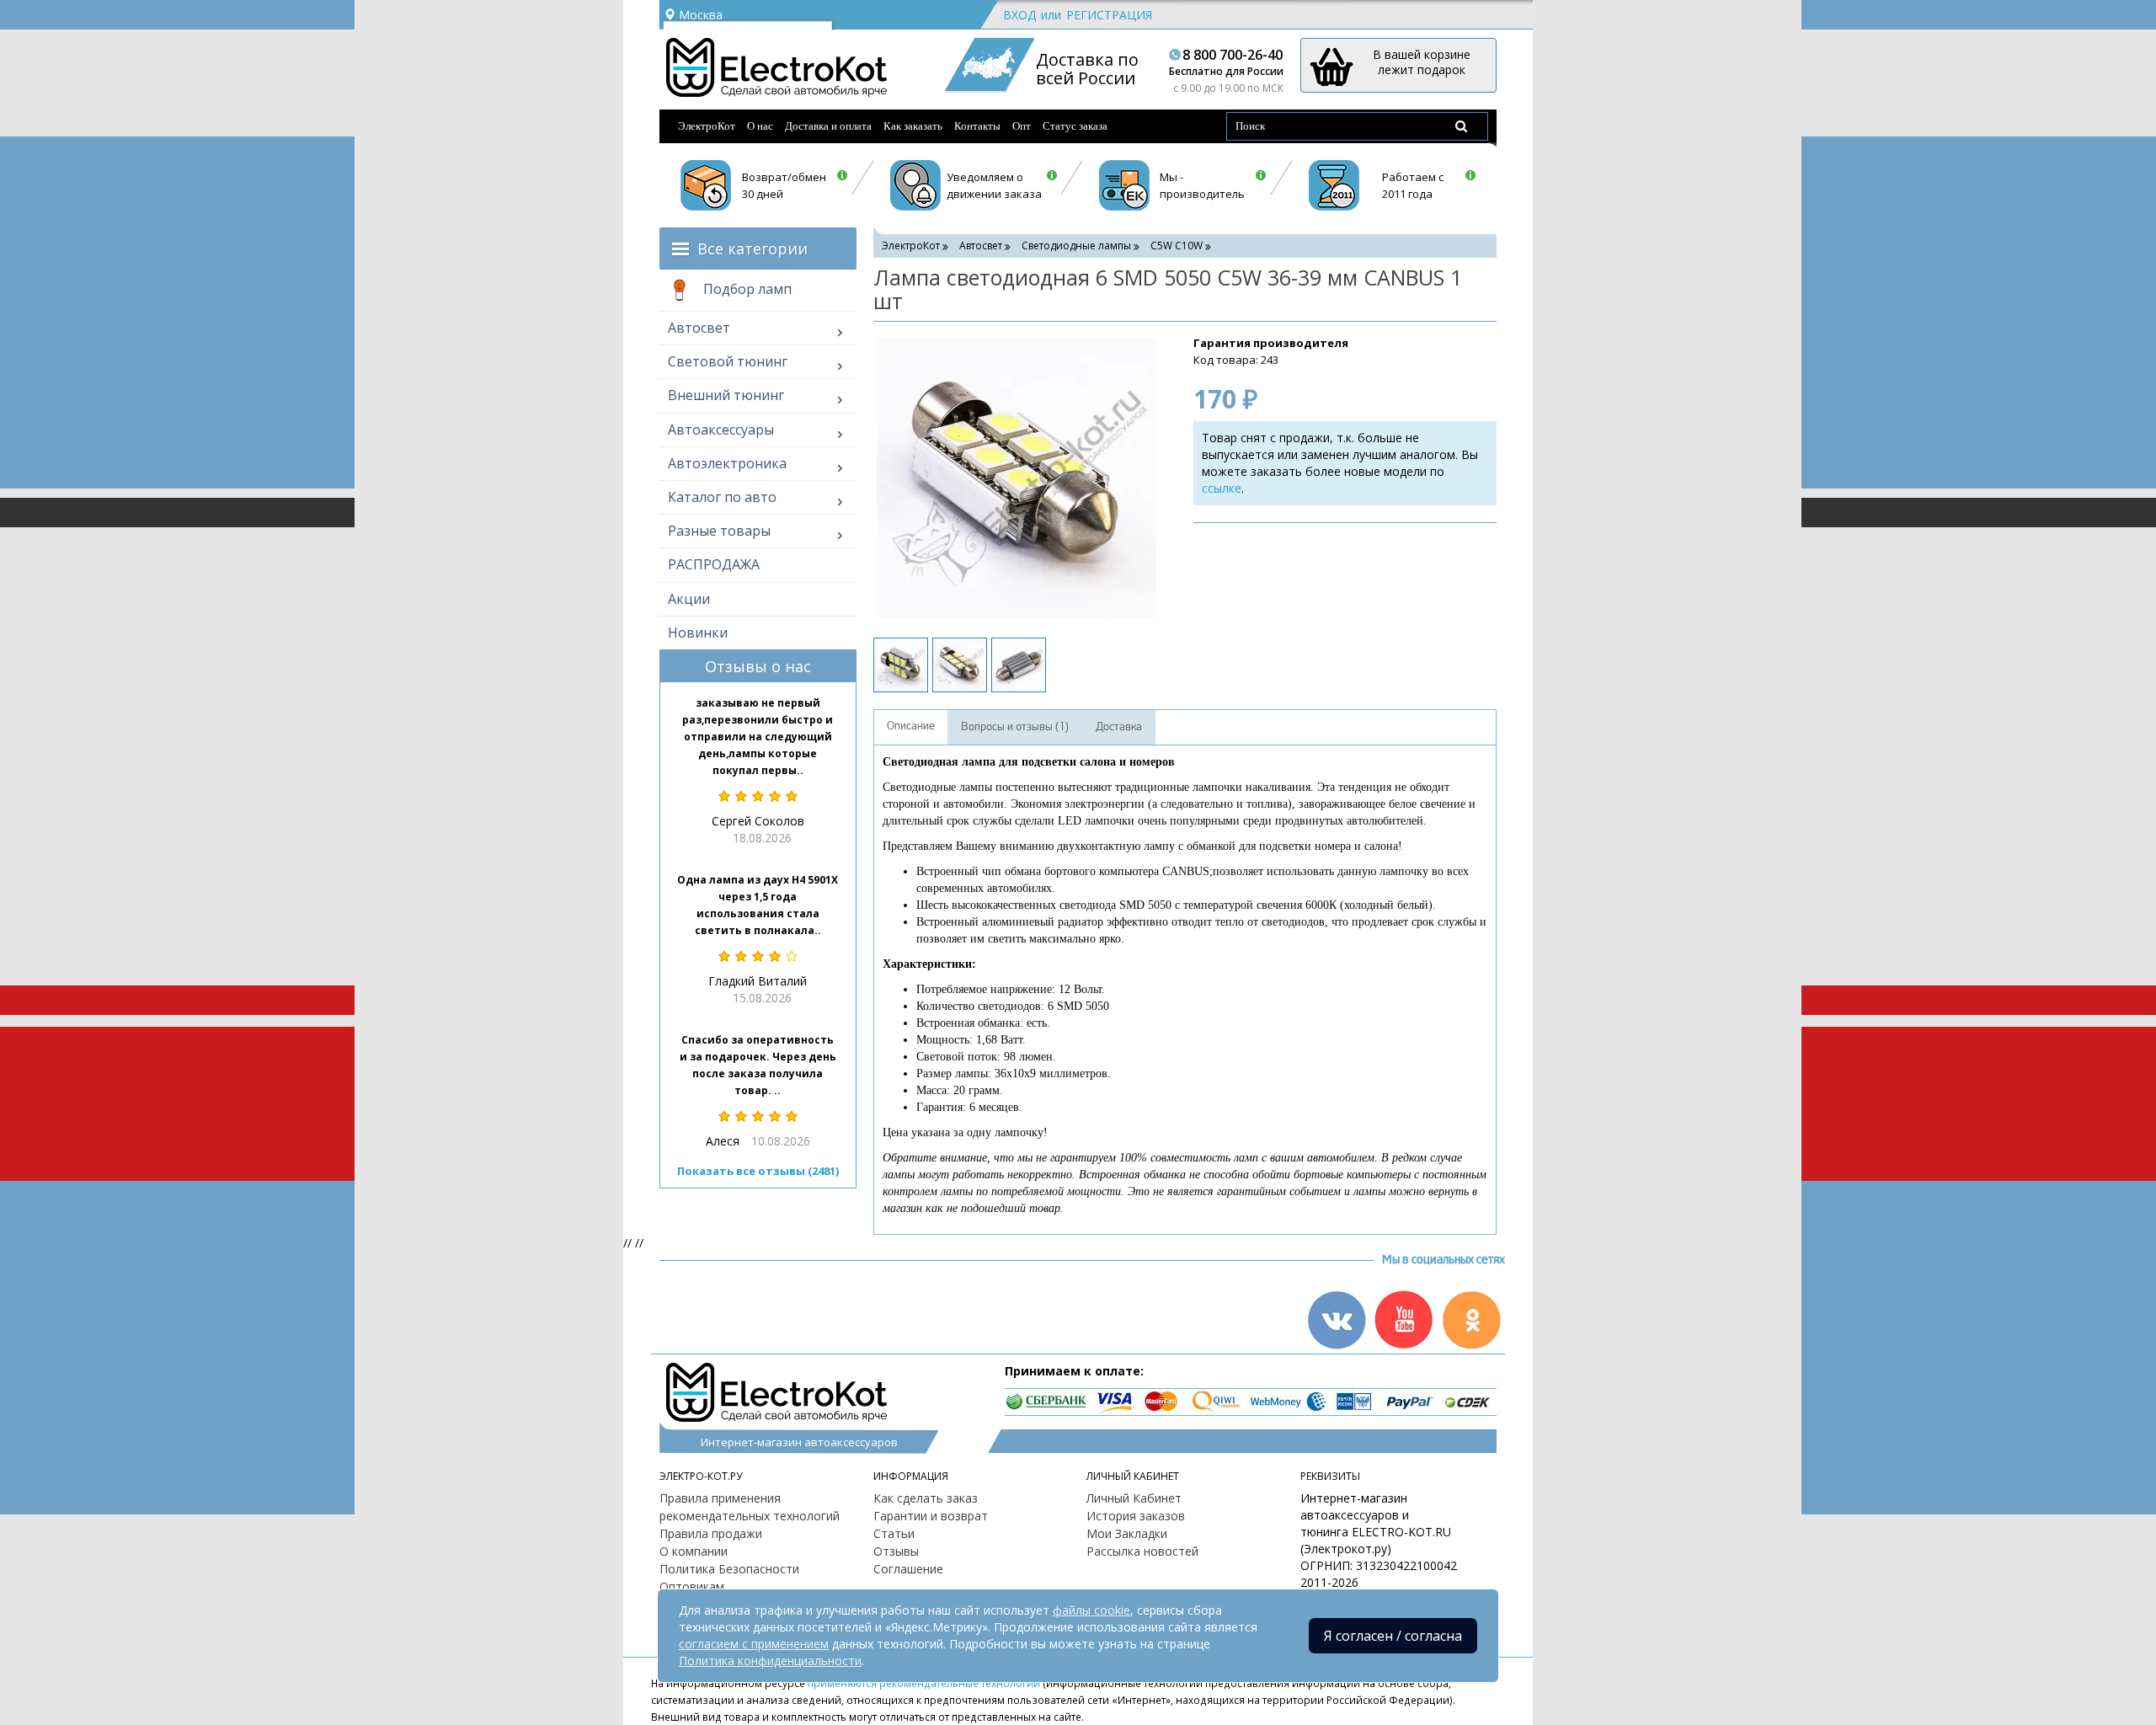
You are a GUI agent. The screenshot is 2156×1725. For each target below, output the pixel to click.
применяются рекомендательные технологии (924, 1683)
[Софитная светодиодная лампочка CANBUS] (1017, 478)
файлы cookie (1091, 1610)
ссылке (1222, 488)
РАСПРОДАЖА (714, 564)
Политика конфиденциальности (770, 1661)
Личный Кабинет (1134, 1498)
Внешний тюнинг (726, 395)
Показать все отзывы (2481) (758, 1171)
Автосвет (699, 328)
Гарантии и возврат (931, 1516)
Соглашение (908, 1569)
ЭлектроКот (707, 126)
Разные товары (719, 531)
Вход (1019, 15)
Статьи (894, 1533)
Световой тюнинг (728, 361)
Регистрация (1109, 15)
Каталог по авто (722, 497)
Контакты (977, 126)
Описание (911, 726)
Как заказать (913, 126)
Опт (1022, 126)
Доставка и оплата (828, 126)
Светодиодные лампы (1076, 246)
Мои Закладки (1127, 1533)
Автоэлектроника (727, 463)
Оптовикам (692, 1586)
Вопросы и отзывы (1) (1015, 727)
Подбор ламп (746, 289)
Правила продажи (711, 1533)
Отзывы (896, 1551)
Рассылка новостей (1142, 1551)
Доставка (1119, 727)
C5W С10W (1177, 246)
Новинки (698, 633)
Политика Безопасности (729, 1569)
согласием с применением (754, 1644)
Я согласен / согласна (1393, 1636)
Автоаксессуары (721, 430)
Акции (689, 599)
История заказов (1136, 1516)
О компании (694, 1551)
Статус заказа (1075, 126)
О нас (760, 126)
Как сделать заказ (926, 1498)
